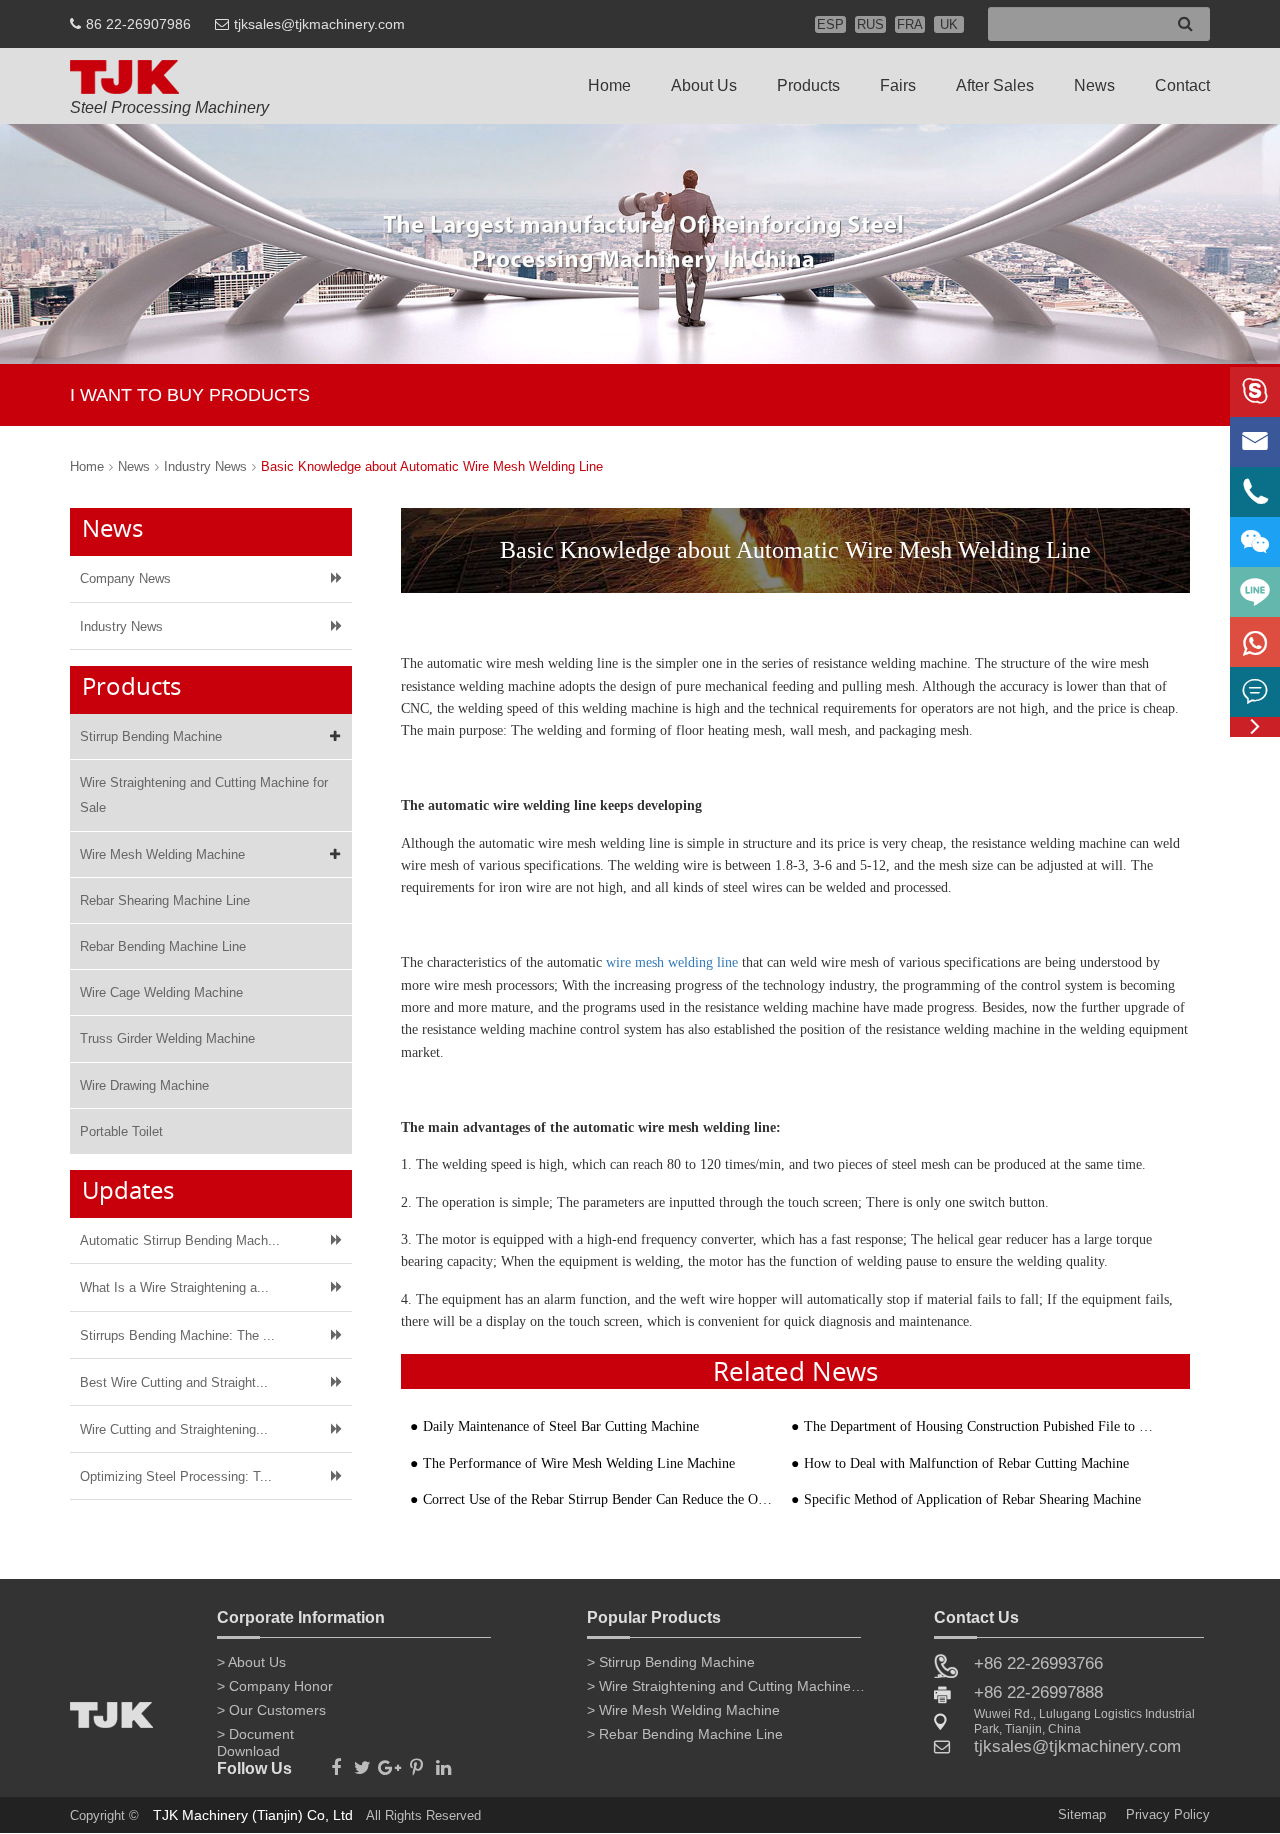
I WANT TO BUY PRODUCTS (190, 395)
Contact (1182, 85)
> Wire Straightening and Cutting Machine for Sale (727, 1686)
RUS (870, 24)
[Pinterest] (416, 1762)
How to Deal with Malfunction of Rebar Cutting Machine (966, 1463)
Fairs (898, 85)
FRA (910, 24)
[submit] (1185, 24)
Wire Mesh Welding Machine (162, 854)
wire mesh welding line (672, 962)
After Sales (995, 85)
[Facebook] (335, 1762)
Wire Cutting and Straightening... (174, 1429)
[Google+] (389, 1762)
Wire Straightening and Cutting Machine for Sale (204, 795)
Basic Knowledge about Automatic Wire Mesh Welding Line (432, 466)
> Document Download (255, 1738)
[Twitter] (362, 1762)
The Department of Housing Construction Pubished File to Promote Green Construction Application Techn (979, 1426)
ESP (830, 24)
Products (808, 85)
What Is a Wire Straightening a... (174, 1287)
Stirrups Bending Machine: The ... (177, 1335)
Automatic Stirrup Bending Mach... (180, 1240)
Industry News (205, 466)
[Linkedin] (443, 1762)
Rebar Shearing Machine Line (165, 900)
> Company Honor (275, 1686)
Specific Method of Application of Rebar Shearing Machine (972, 1499)
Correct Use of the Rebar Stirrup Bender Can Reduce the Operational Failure (598, 1499)
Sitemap (1082, 1814)
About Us (704, 85)
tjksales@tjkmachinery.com (319, 24)
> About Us (251, 1662)
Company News (125, 578)
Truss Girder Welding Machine (167, 1038)
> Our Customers (271, 1710)
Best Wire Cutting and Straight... (174, 1382)
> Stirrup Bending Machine (671, 1662)
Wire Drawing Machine (144, 1085)
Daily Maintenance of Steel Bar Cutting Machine (561, 1426)
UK (949, 24)
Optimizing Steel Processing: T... (176, 1476)
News (1094, 85)
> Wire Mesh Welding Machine (683, 1710)
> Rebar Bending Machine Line (685, 1734)
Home (609, 85)
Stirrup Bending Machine (151, 736)
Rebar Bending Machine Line (163, 946)
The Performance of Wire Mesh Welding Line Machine (579, 1463)
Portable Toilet (121, 1131)
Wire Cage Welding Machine (161, 992)
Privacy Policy (1168, 1814)
